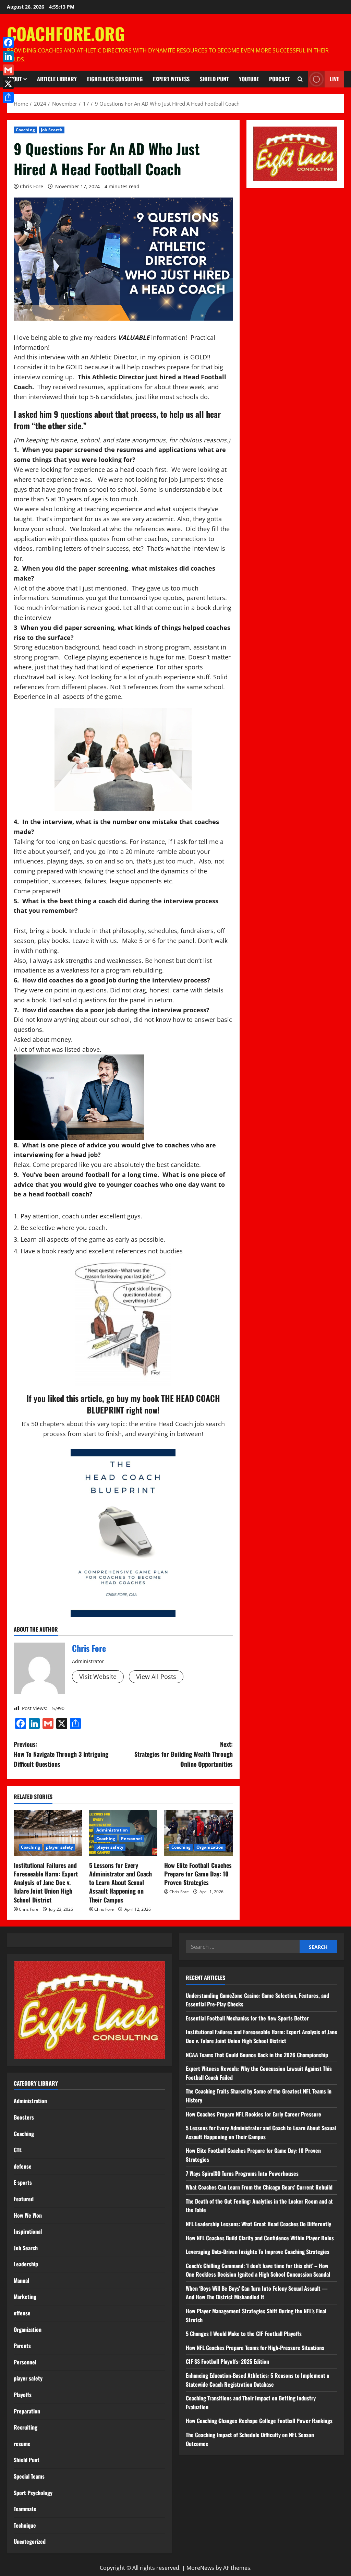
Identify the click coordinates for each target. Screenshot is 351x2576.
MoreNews (200, 2568)
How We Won (28, 2215)
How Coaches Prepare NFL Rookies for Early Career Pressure (253, 2114)
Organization (210, 1847)
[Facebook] (8, 43)
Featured (24, 2199)
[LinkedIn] (8, 56)
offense (22, 2313)
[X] (8, 84)
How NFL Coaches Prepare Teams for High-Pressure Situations (255, 2348)
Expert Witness (171, 79)
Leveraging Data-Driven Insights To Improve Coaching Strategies (258, 2252)
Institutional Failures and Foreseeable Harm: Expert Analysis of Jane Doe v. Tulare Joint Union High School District (46, 1882)
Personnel (131, 1839)
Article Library (57, 79)
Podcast (279, 79)
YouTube (249, 79)
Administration (112, 1830)
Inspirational (28, 2231)
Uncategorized (30, 2541)
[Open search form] (300, 79)
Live (334, 79)
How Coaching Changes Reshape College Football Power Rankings (259, 2421)
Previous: (61, 1754)
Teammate (25, 2509)
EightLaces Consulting (115, 79)
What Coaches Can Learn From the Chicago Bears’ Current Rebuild (259, 2187)
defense (23, 2166)
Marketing (25, 2297)
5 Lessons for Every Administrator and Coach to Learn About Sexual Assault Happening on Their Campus (120, 1882)
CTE (18, 2150)
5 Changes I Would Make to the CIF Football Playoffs (244, 2334)
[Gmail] (8, 70)
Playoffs (23, 2395)
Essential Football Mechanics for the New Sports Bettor (247, 2018)
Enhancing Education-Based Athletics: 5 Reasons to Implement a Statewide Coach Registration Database (257, 2380)
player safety (59, 1847)
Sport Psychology (33, 2493)
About (14, 79)
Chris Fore (32, 186)
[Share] (8, 97)
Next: (183, 1754)
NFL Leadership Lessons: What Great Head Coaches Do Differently (258, 2224)
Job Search (52, 130)
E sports (23, 2182)
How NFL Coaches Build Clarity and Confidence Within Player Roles (260, 2238)
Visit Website (98, 1677)
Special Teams (29, 2476)
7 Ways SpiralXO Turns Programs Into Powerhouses (243, 2173)
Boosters (24, 2117)
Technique (25, 2525)
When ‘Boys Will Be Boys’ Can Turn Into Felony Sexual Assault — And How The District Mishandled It (257, 2293)
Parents (22, 2346)
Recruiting (26, 2427)
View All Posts (156, 1677)
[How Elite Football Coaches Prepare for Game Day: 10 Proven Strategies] (198, 1833)
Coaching (25, 130)
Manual (21, 2280)
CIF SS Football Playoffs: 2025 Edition (227, 2361)
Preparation (27, 2411)
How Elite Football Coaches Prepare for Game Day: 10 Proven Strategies (198, 1874)
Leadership (26, 2264)
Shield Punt (214, 79)
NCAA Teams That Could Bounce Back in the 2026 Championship (257, 2055)
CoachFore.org (66, 33)
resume (22, 2444)
